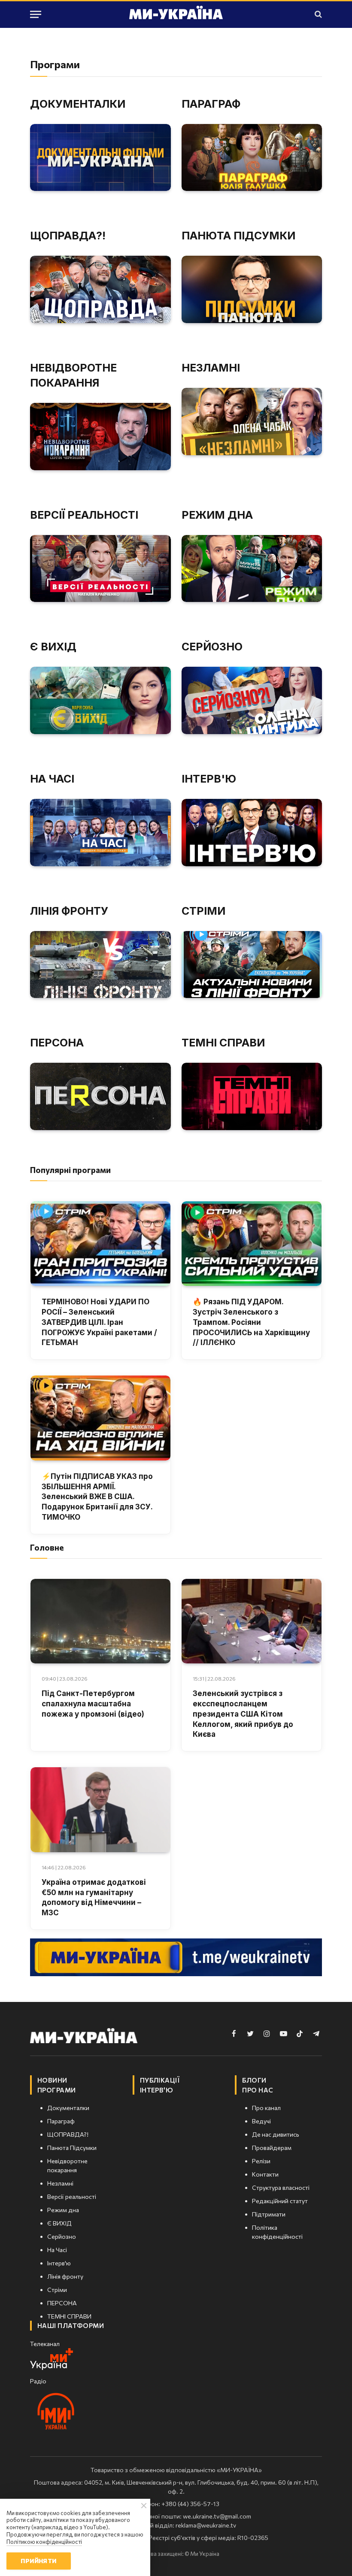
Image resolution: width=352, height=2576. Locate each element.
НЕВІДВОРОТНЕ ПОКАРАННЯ (73, 375)
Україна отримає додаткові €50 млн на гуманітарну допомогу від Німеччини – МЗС (94, 1897)
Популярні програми (70, 1170)
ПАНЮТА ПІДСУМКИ (238, 236)
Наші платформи (71, 2325)
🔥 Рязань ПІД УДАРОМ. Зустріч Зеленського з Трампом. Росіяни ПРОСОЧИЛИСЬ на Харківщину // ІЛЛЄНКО (251, 1322)
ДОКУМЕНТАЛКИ (78, 104)
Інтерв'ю (157, 2090)
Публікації (160, 2080)
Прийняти (38, 2561)
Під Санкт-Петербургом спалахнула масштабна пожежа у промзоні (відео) (93, 1704)
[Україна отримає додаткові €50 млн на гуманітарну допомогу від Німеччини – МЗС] (100, 1810)
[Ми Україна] (176, 14)
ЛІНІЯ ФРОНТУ (69, 911)
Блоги (254, 2080)
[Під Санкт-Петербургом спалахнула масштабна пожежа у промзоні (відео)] (100, 1621)
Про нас (258, 2090)
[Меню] (36, 14)
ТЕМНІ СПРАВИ (223, 1043)
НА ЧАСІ (52, 779)
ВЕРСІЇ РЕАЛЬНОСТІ (84, 515)
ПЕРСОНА (57, 1043)
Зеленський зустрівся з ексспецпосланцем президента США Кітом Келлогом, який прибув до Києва (243, 1714)
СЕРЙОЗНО (212, 647)
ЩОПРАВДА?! (68, 236)
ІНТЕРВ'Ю (209, 779)
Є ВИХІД (53, 647)
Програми (57, 2090)
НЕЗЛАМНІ (211, 368)
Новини (52, 2080)
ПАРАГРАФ (211, 104)
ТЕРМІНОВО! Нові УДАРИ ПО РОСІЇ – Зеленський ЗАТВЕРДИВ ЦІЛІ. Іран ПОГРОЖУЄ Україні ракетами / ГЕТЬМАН (99, 1322)
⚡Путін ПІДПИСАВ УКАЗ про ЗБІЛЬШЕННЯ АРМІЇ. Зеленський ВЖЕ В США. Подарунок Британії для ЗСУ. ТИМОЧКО (97, 1497)
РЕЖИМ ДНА (217, 515)
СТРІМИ (203, 911)
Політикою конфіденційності (44, 2542)
